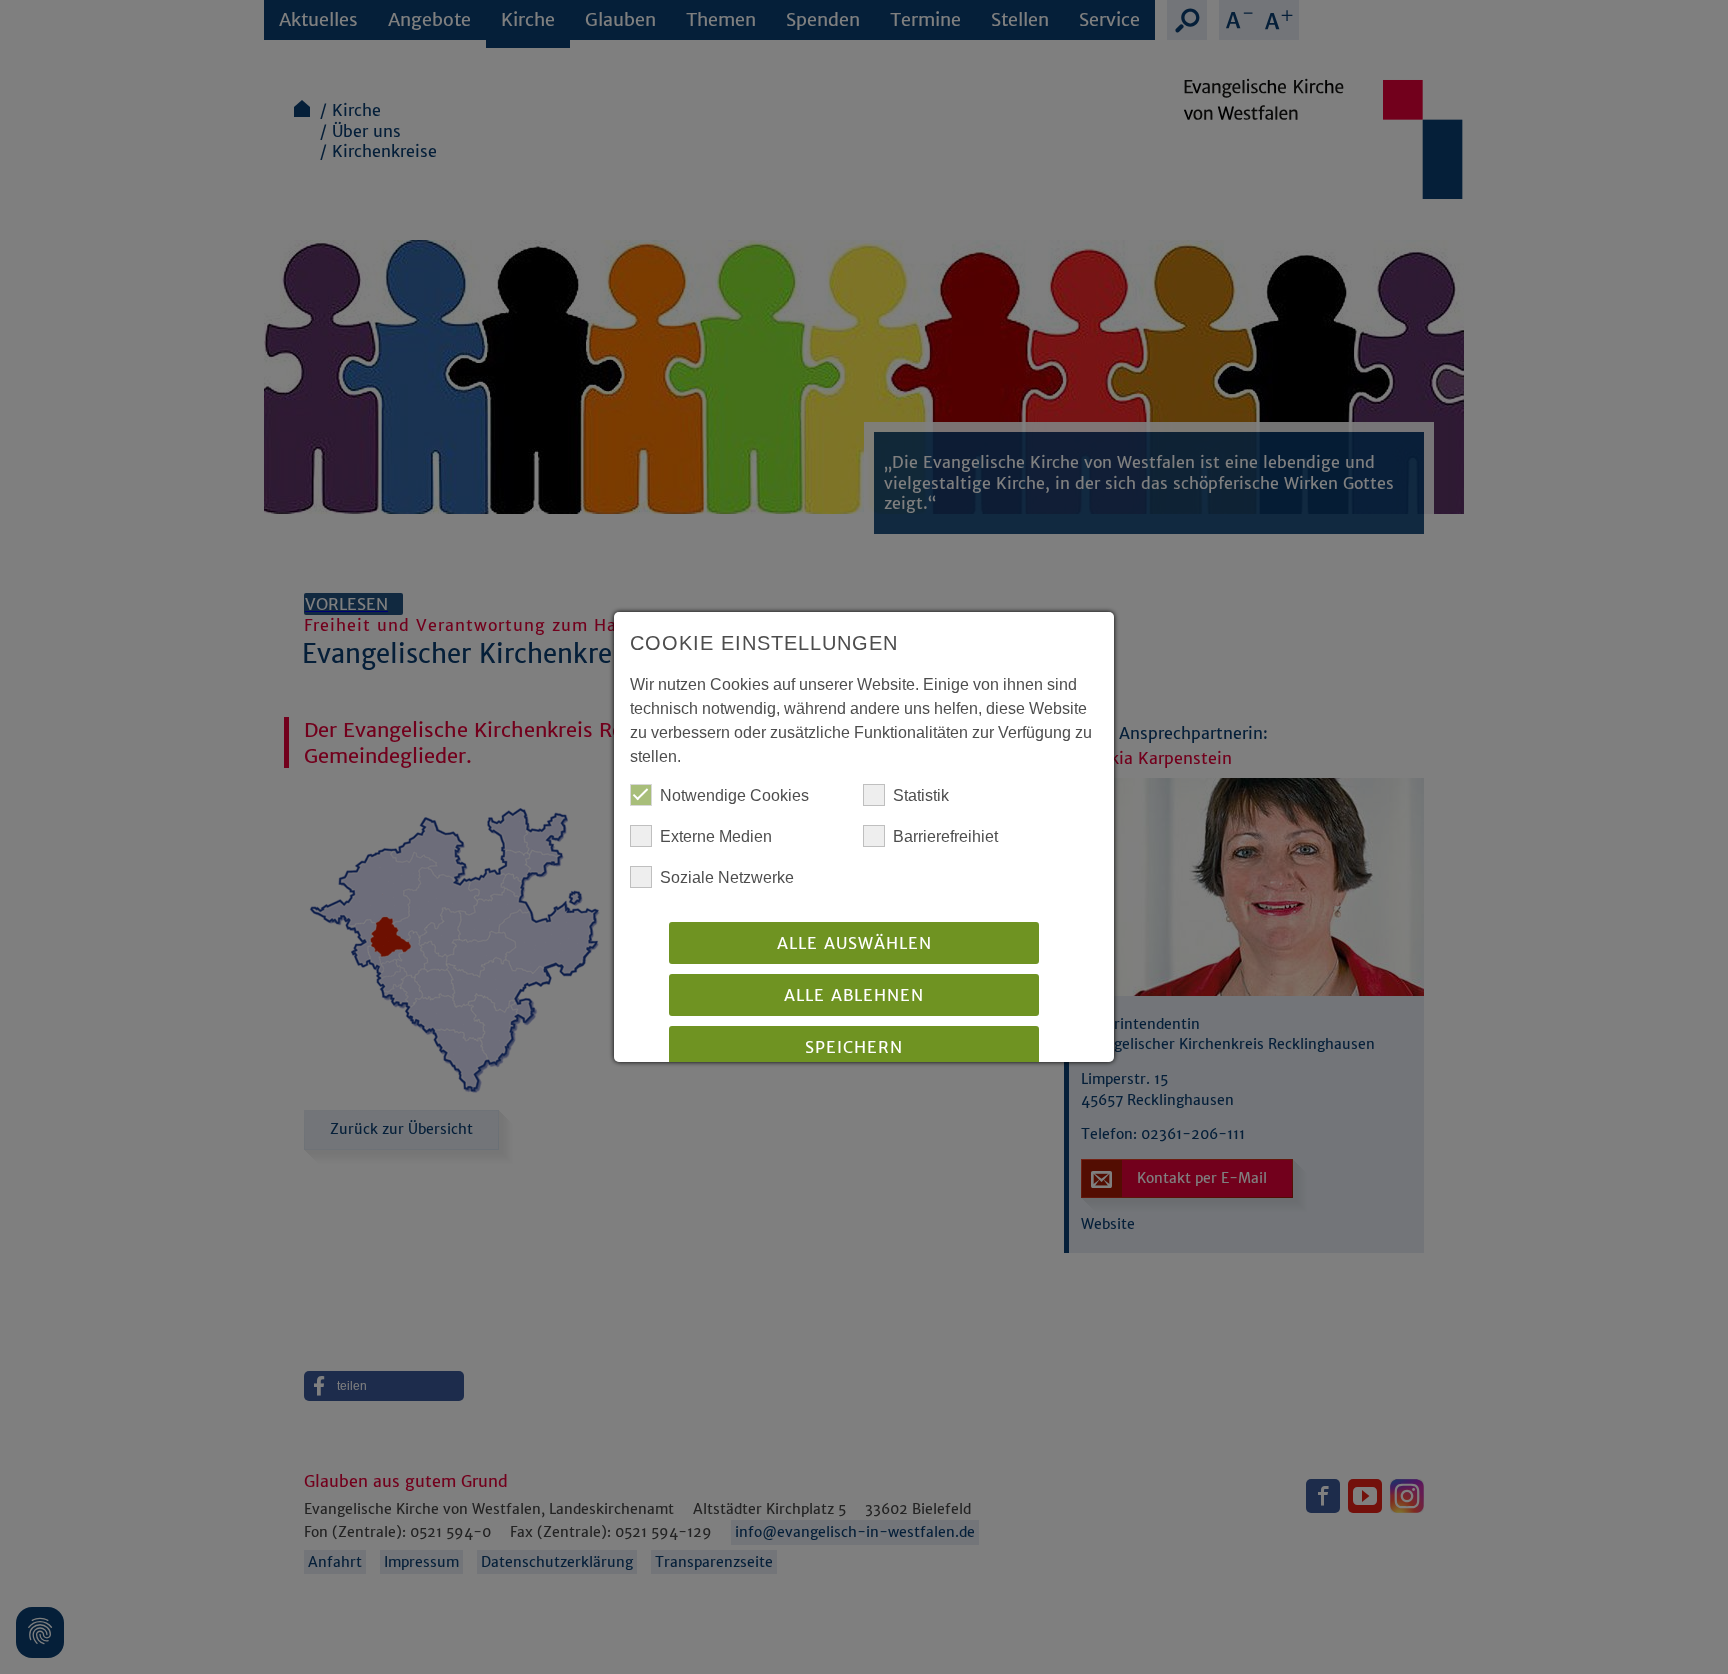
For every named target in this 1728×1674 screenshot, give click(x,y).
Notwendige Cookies (734, 795)
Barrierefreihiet (945, 836)
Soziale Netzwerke (727, 877)
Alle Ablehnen (854, 995)
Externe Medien (716, 836)
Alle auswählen (854, 943)
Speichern (854, 1047)
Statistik (921, 795)
